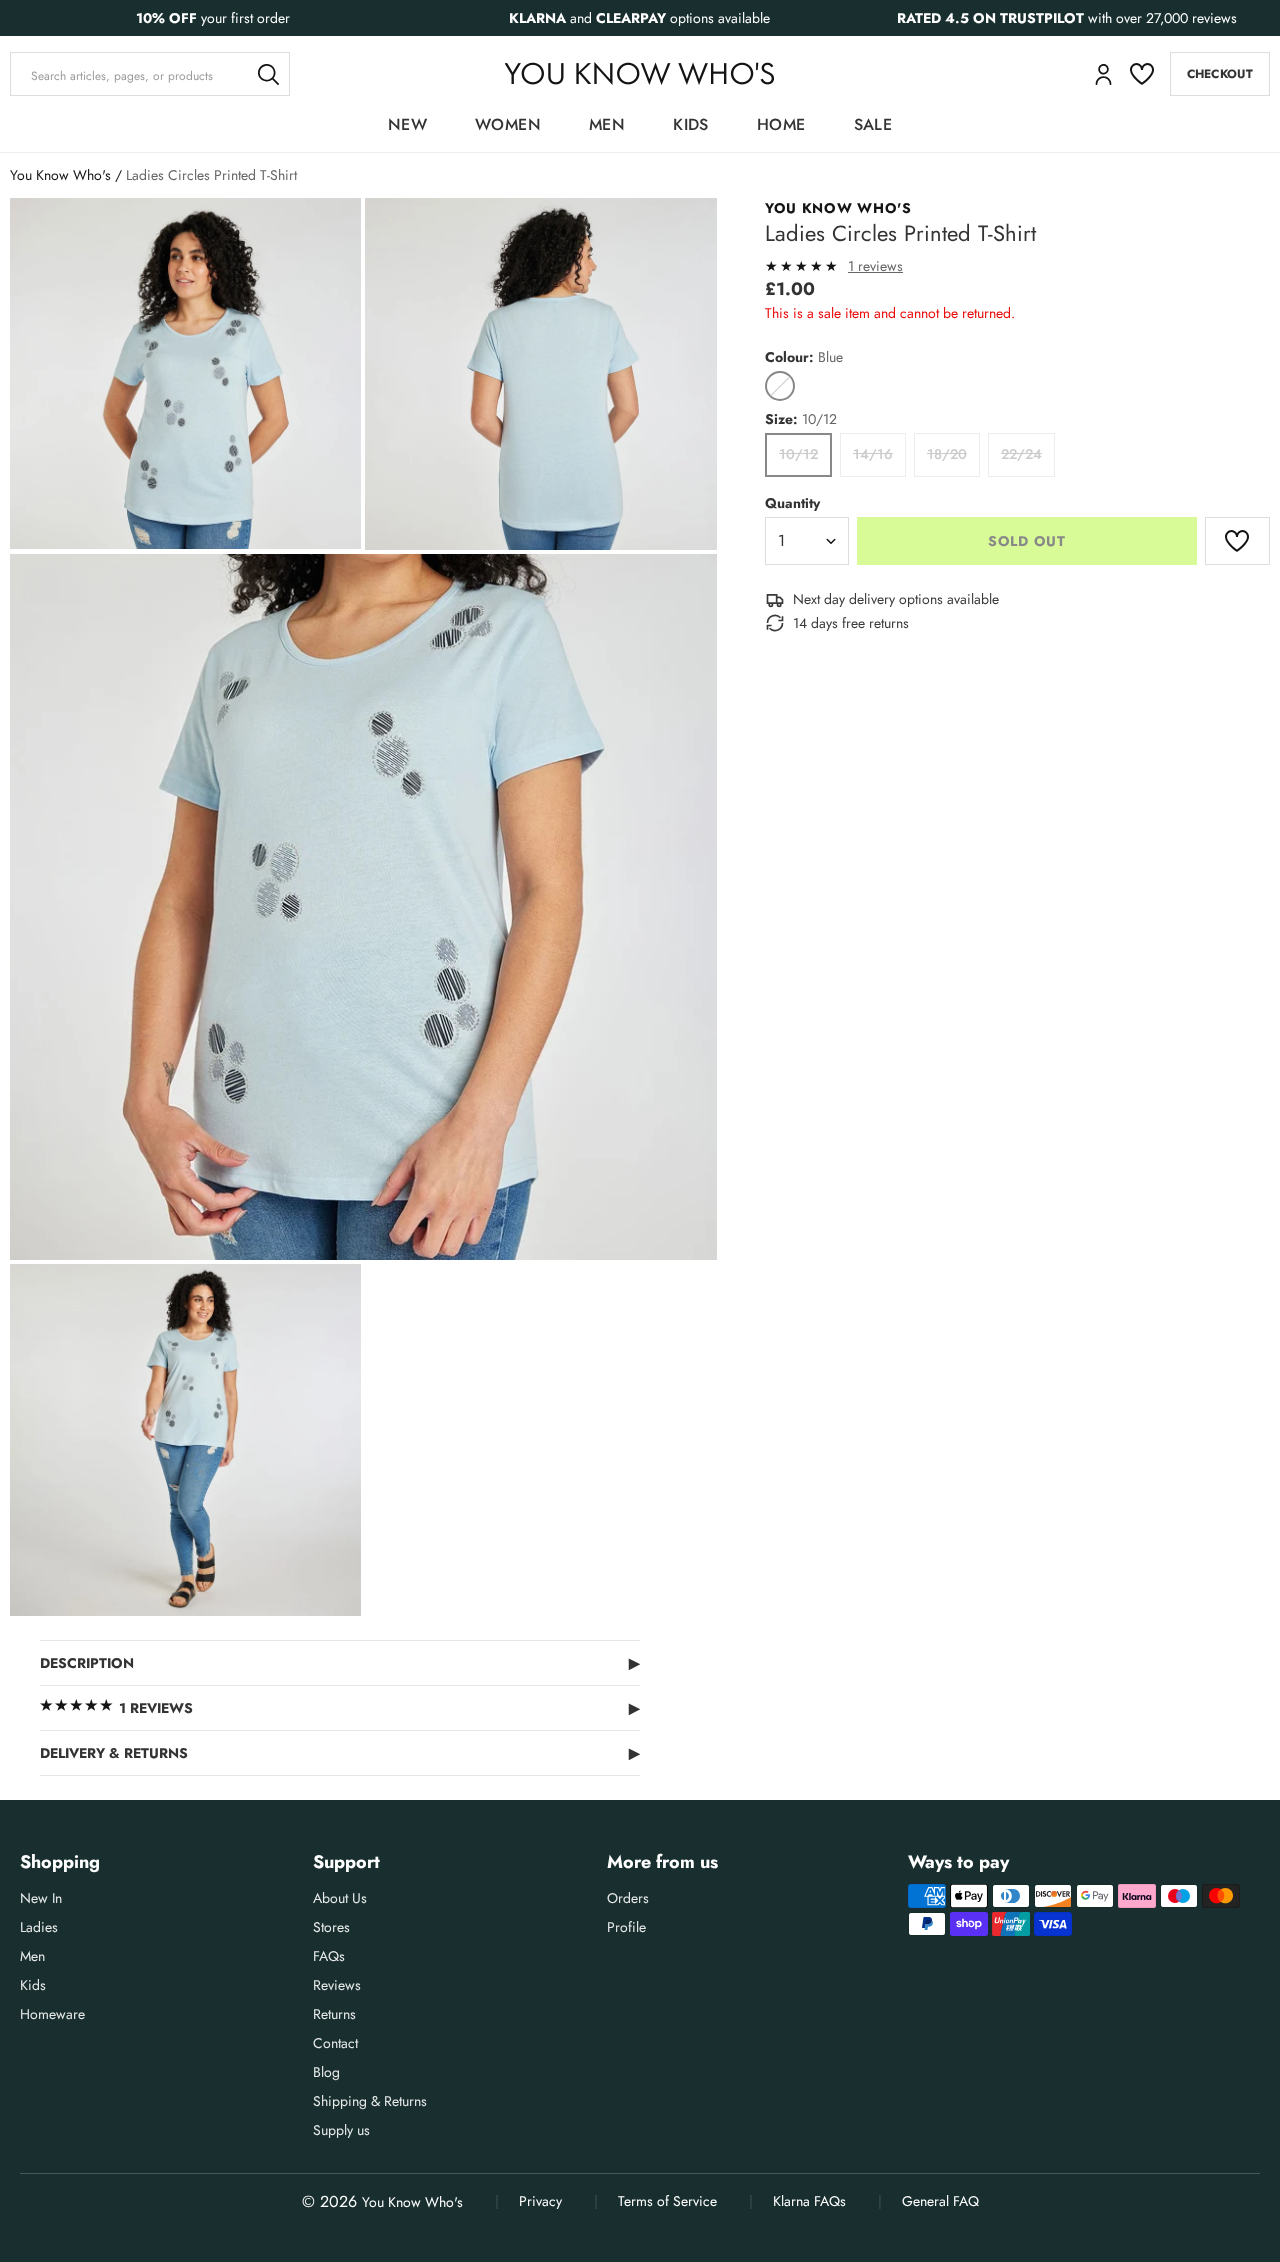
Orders (628, 1898)
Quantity (792, 503)
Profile (626, 1927)
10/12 (798, 455)
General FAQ (940, 2201)
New (407, 124)
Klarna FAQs (809, 2201)
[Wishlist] (1142, 74)
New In (41, 1898)
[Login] (1103, 74)
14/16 (873, 455)
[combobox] (150, 74)
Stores (331, 1927)
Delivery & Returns (340, 1753)
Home (781, 124)
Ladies (39, 1927)
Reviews (337, 1985)
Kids (691, 124)
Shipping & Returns (370, 2101)
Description (340, 1663)
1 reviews (875, 266)
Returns (334, 2014)
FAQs (329, 1956)
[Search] (268, 74)
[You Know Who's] (639, 73)
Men (607, 124)
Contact (335, 2043)
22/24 (1021, 455)
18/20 (947, 455)
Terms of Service (667, 2201)
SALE (873, 124)
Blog (326, 2072)
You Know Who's (60, 175)
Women (508, 124)
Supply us (341, 2130)
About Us (340, 1898)
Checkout (1220, 74)
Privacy (540, 2201)
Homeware (52, 2014)
